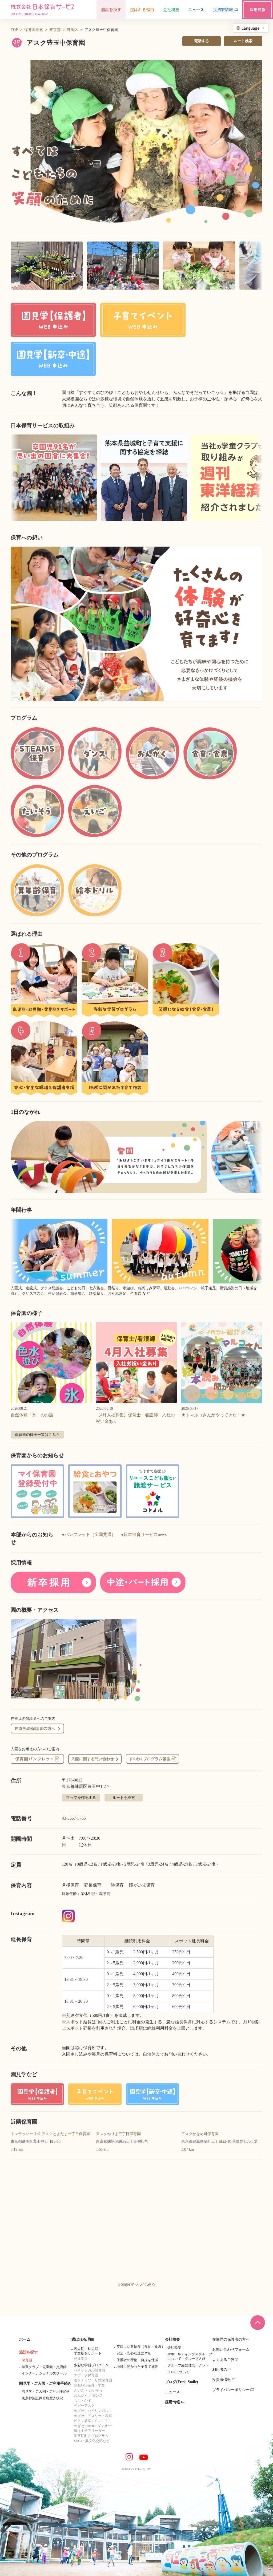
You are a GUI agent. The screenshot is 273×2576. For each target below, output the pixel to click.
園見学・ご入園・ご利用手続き (45, 2383)
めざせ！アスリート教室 (93, 2416)
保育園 (27, 2360)
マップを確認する (81, 1798)
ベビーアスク (84, 2406)
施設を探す (29, 2352)
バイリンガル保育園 (89, 2370)
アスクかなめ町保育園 (200, 2134)
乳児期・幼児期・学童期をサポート (88, 2351)
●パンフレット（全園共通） (89, 1534)
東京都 (55, 30)
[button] (136, 144)
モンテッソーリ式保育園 (93, 2380)
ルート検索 (243, 41)
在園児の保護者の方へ (231, 2339)
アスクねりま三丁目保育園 (118, 2134)
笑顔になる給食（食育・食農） (141, 2347)
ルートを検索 (124, 1798)
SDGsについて (178, 2372)
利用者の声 (222, 2370)
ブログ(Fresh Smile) (182, 2382)
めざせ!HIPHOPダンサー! (93, 2426)
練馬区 (73, 30)
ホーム (25, 2339)
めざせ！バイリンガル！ (93, 2411)
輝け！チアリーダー (89, 2431)
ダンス (97, 2395)
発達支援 (81, 2359)
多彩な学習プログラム (91, 2365)
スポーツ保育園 (86, 2375)
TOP (14, 30)
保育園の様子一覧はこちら (37, 1435)
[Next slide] (252, 624)
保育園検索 (34, 30)
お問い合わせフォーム (231, 2350)
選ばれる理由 (83, 2339)
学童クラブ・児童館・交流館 (44, 2367)
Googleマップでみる (137, 2284)
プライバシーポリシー (231, 2390)
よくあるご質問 (225, 2360)
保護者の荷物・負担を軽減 (137, 2360)
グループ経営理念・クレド (188, 2365)
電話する (202, 41)
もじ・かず (83, 2401)
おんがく (81, 2395)
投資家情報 (222, 2380)
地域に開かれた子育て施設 (137, 2367)
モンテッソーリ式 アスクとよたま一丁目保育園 (50, 2134)
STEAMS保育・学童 (89, 2385)
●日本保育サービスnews (144, 1534)
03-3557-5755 (74, 1818)
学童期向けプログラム (91, 2436)
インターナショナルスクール (44, 2373)
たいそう (96, 2390)
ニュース (172, 2392)
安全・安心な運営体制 (134, 2353)
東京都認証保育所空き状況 (42, 2398)
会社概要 (172, 2339)
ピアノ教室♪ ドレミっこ (93, 2421)
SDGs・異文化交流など (92, 2441)
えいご (79, 2390)
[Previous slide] (21, 624)
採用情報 (172, 2402)
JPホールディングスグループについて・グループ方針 (190, 2356)
